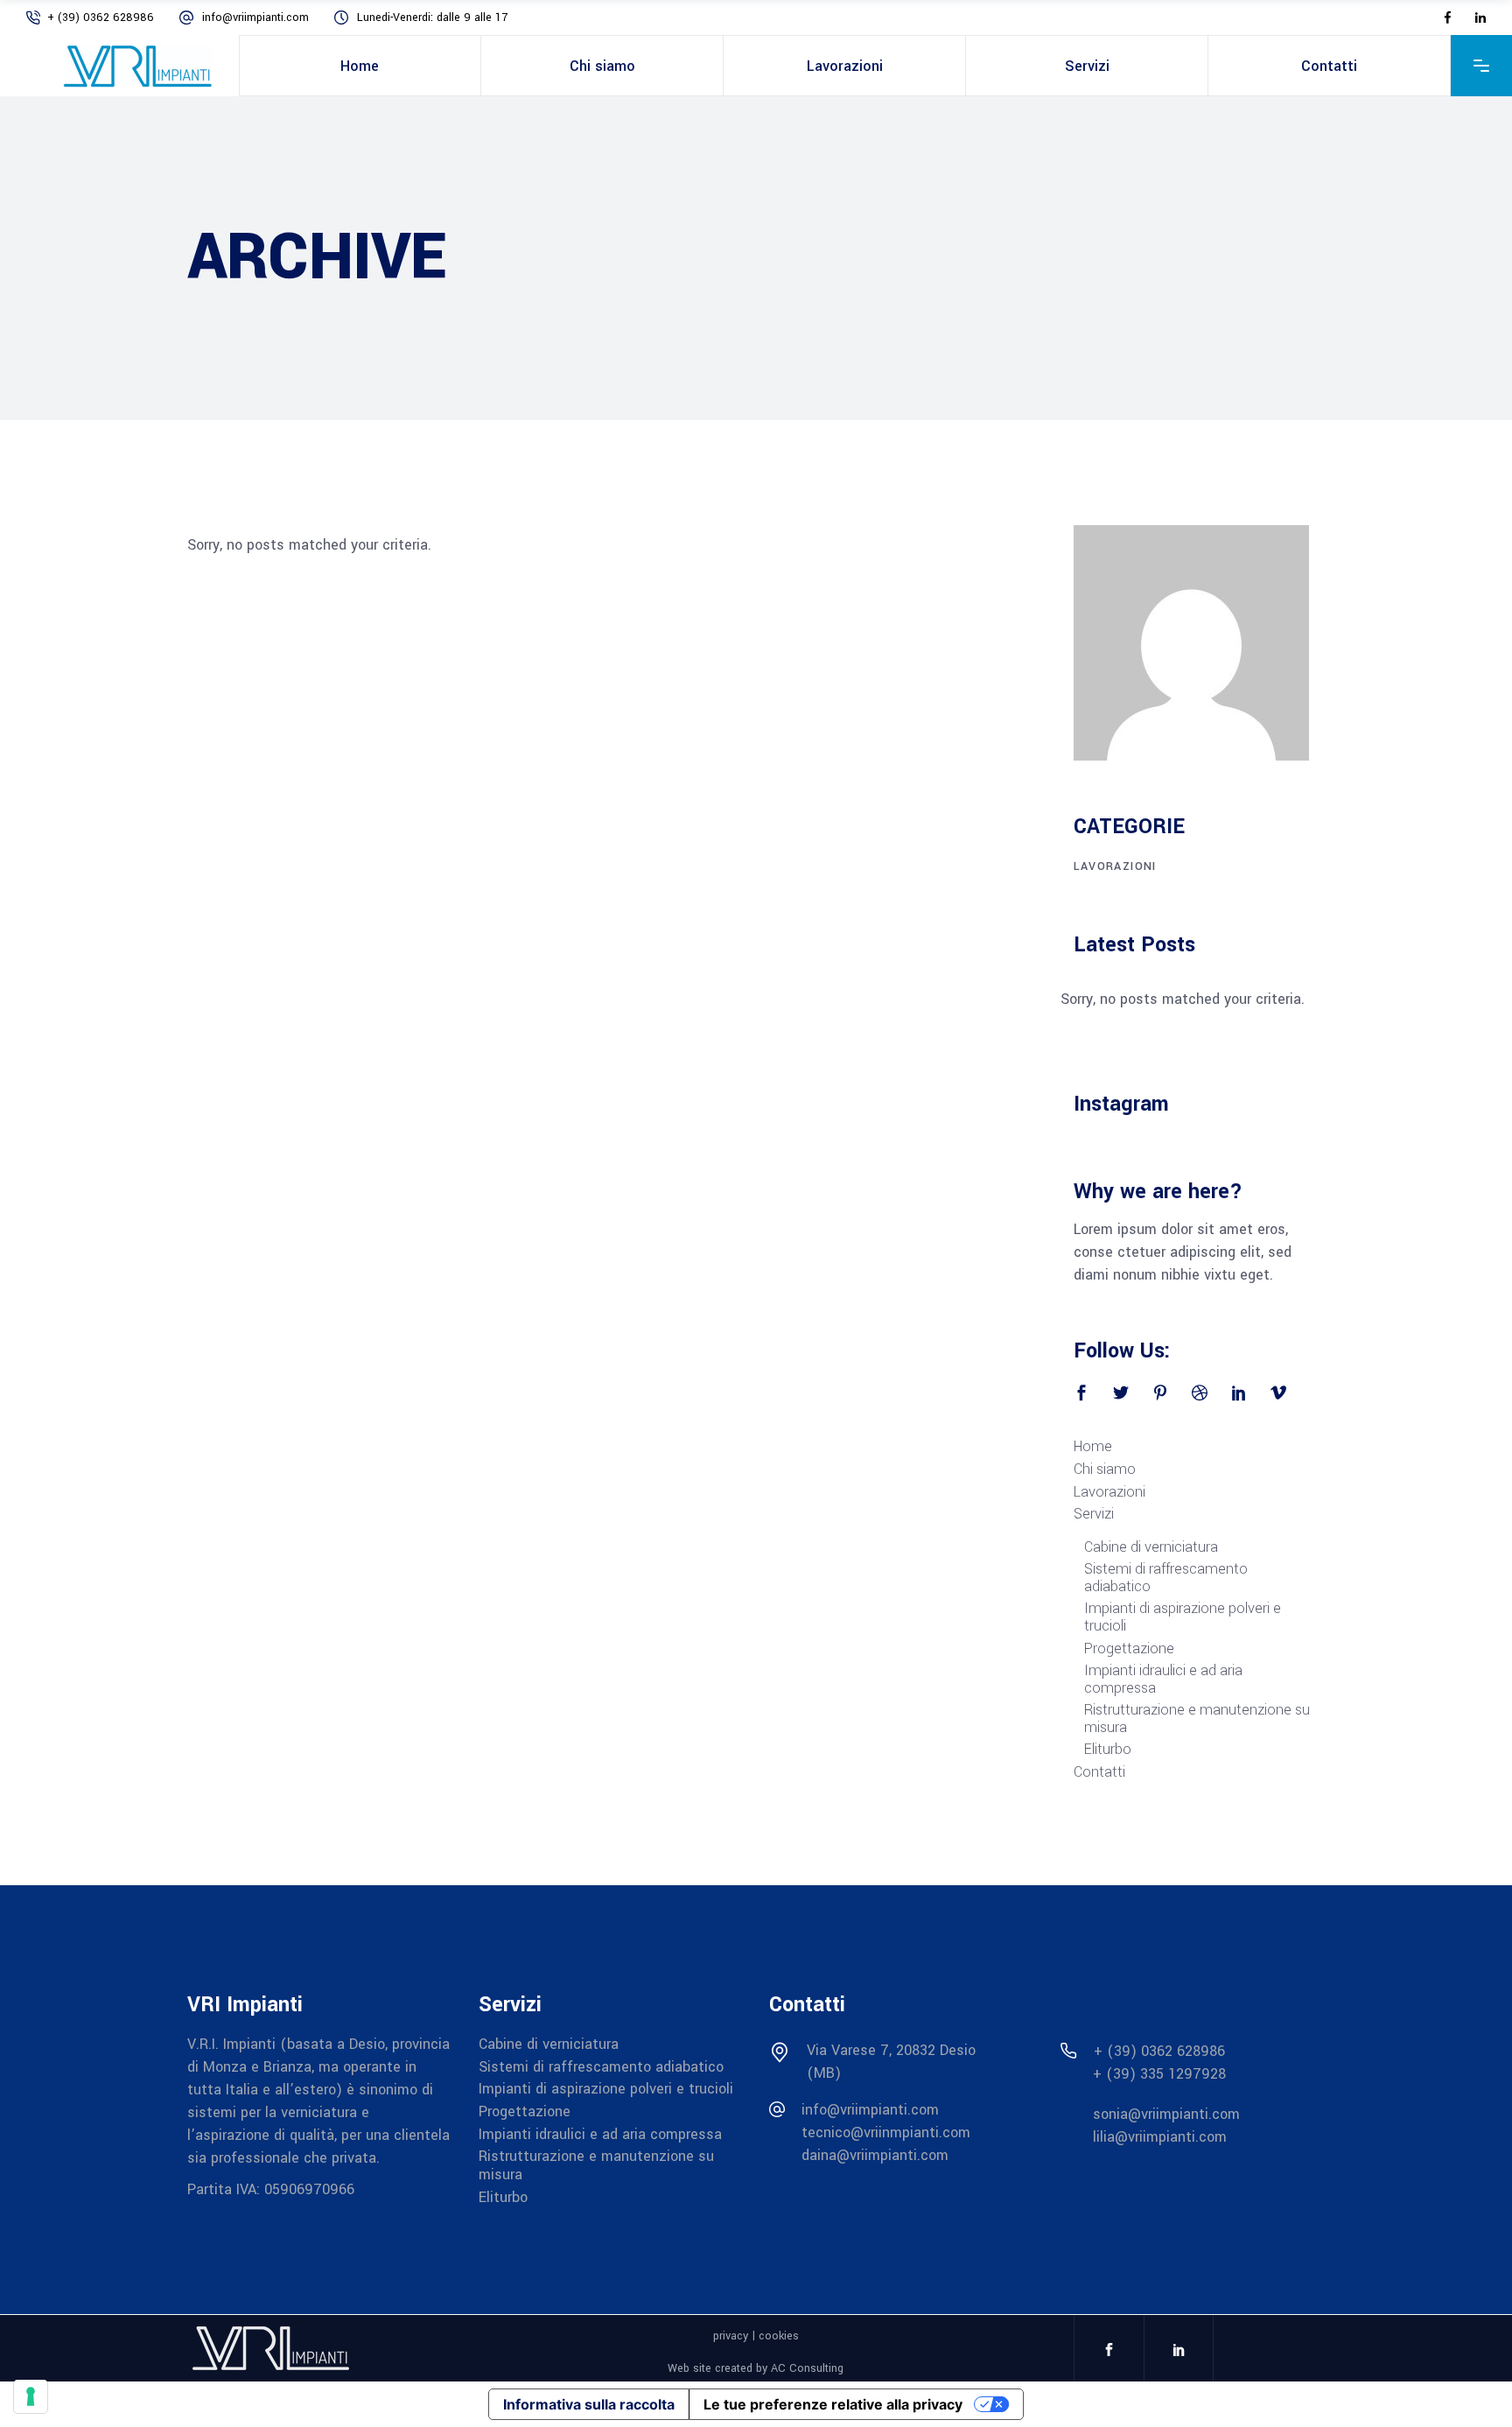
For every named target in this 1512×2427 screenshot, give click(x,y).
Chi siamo (1105, 1470)
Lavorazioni (1109, 1492)
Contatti (1099, 1772)
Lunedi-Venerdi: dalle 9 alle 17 (432, 18)
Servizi (1094, 1514)
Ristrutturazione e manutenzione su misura (1197, 1719)
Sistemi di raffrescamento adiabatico (1166, 1578)
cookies (779, 2336)
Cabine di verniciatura (1151, 1547)
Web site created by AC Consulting (756, 2368)
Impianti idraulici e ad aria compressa (1163, 1680)
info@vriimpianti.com (257, 18)
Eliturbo (1108, 1750)
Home (1093, 1447)
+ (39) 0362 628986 (102, 18)
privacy (731, 2336)
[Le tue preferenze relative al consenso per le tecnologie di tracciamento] (31, 2396)
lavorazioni (1115, 866)
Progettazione (1129, 1649)
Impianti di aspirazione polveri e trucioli (1183, 1617)
